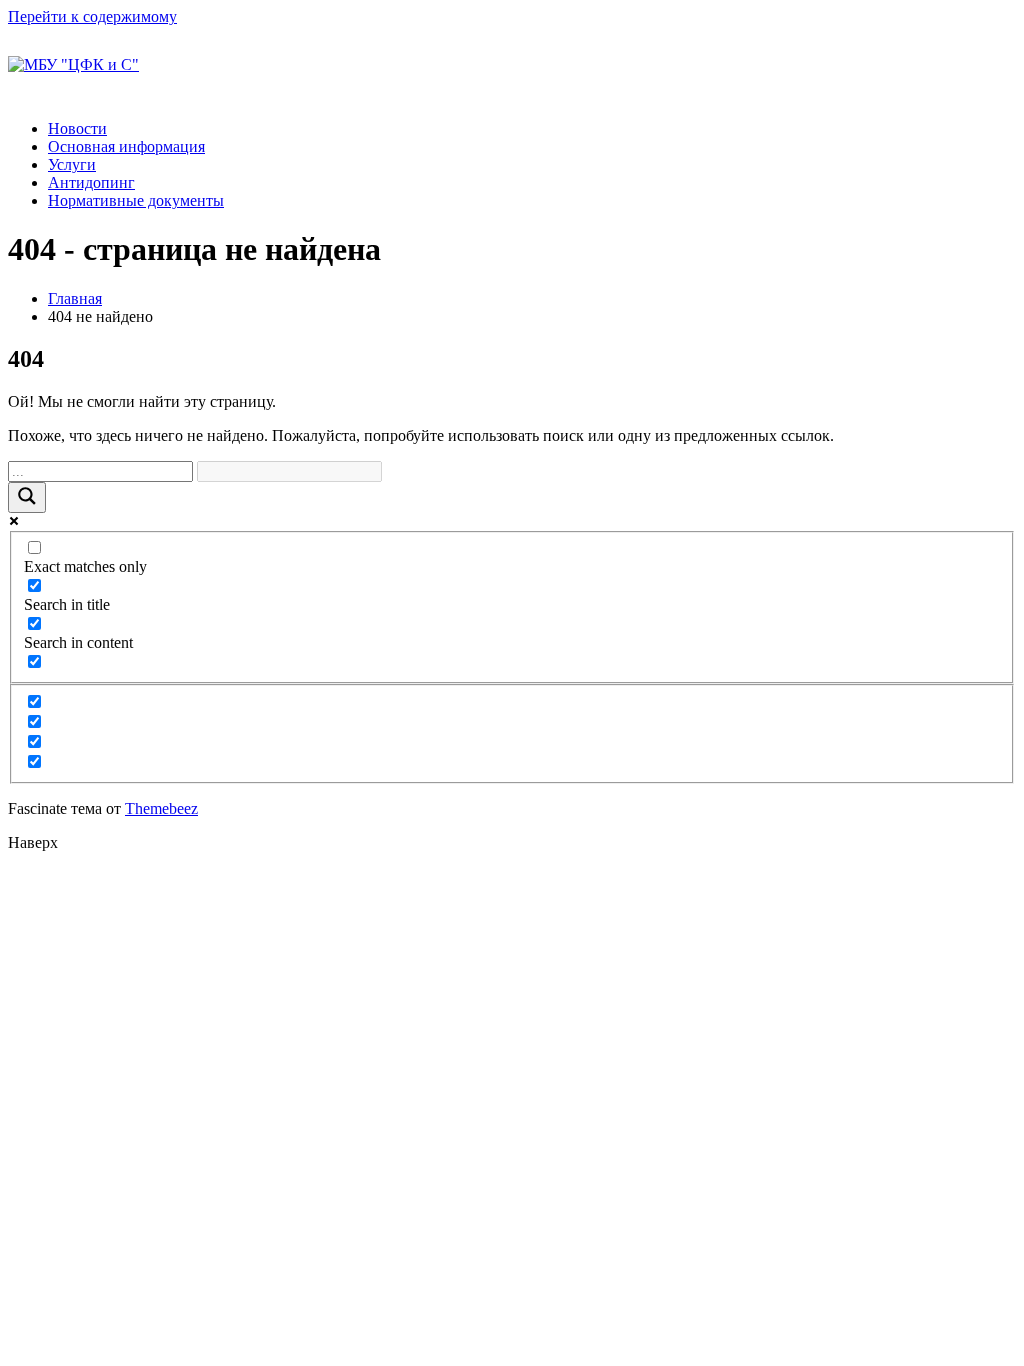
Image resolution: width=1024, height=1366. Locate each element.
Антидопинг (91, 182)
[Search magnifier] (27, 497)
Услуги (72, 164)
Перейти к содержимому (92, 16)
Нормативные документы (136, 200)
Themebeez (161, 808)
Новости (77, 128)
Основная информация (126, 146)
